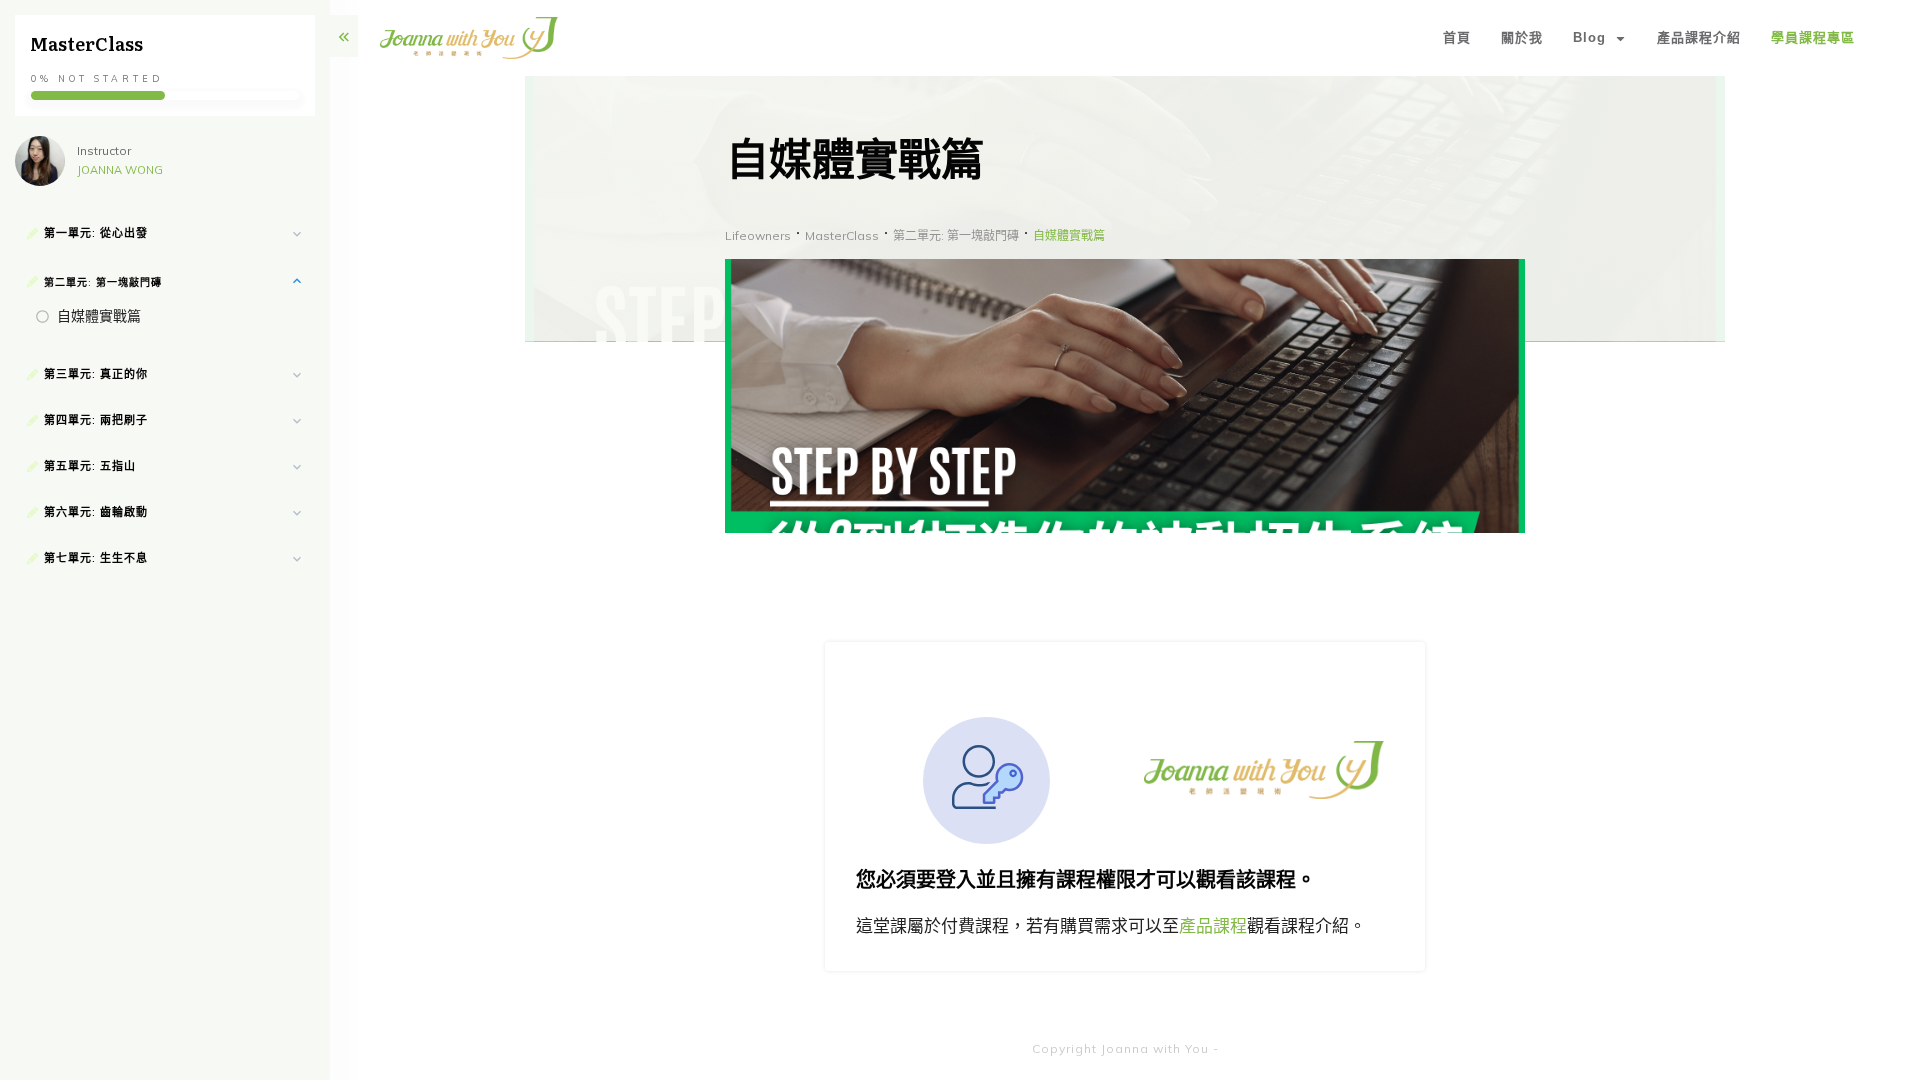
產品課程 (1213, 925)
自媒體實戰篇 (99, 316)
